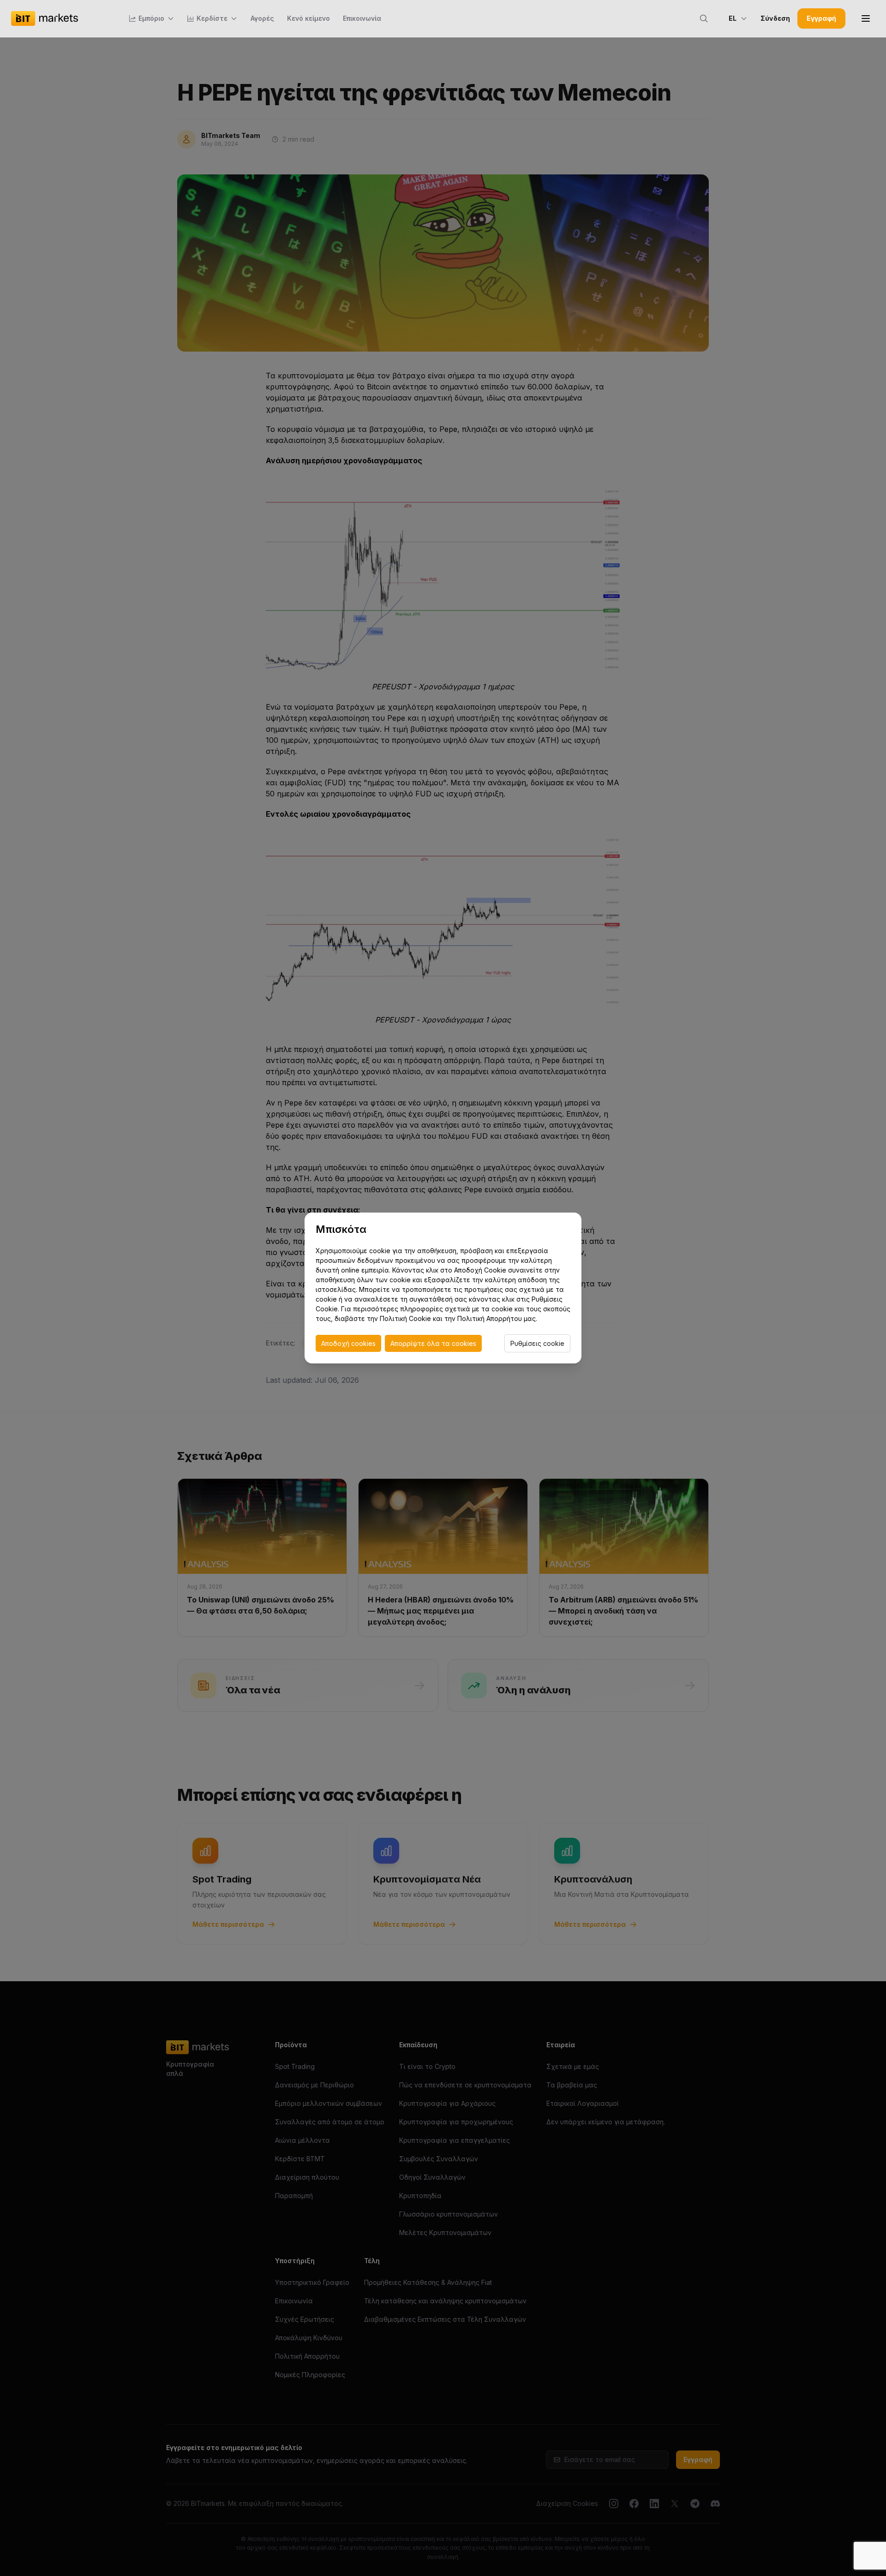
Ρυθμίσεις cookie (537, 1343)
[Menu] (866, 18)
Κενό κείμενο (308, 18)
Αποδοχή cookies (348, 1343)
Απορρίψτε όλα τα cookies (433, 1343)
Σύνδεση (775, 18)
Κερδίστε (212, 18)
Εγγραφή (821, 18)
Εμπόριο (151, 18)
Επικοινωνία (362, 18)
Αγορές (262, 18)
